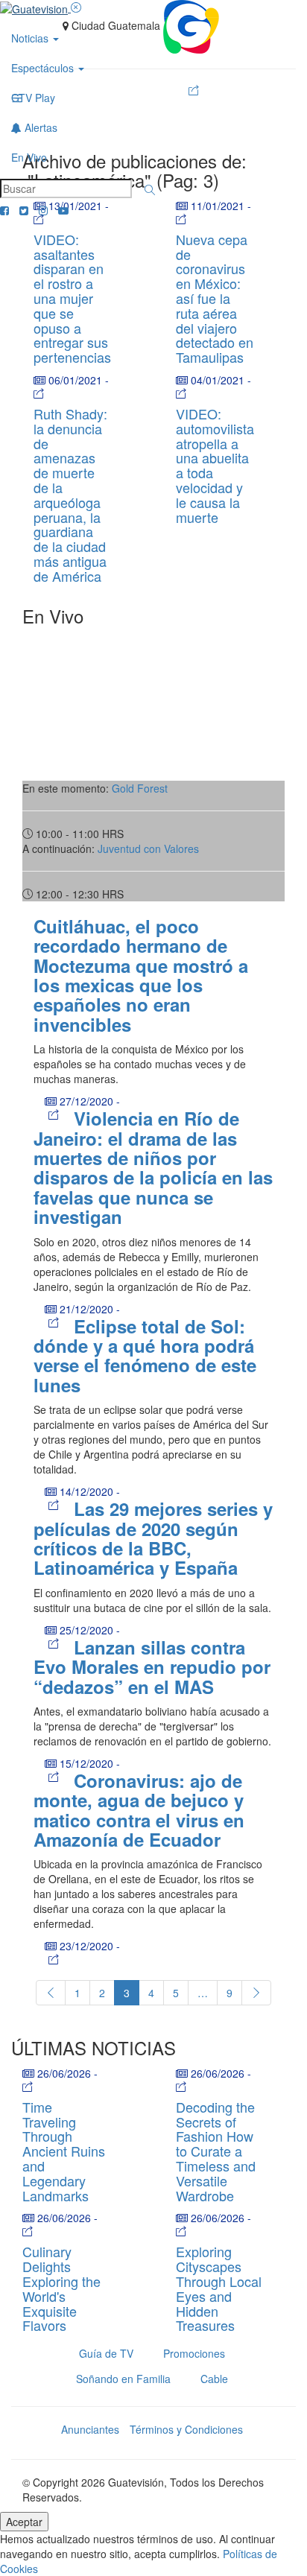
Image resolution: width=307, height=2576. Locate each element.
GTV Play (33, 98)
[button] (150, 190)
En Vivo (29, 157)
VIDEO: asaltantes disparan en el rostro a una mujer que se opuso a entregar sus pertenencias (72, 298)
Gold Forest (140, 788)
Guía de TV (106, 2353)
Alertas (39, 127)
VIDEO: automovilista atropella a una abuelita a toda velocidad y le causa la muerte (215, 465)
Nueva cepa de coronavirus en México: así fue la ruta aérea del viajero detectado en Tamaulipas (215, 298)
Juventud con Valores (148, 848)
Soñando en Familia (123, 2379)
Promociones (194, 2353)
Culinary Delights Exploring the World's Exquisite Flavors (61, 2288)
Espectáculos (44, 68)
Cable (214, 2379)
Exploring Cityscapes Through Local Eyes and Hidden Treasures (219, 2288)
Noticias (31, 38)
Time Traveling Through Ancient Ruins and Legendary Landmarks (64, 2151)
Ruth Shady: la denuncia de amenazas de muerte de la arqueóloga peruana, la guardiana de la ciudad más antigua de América (70, 495)
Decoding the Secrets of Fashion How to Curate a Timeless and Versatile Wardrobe (216, 2151)
